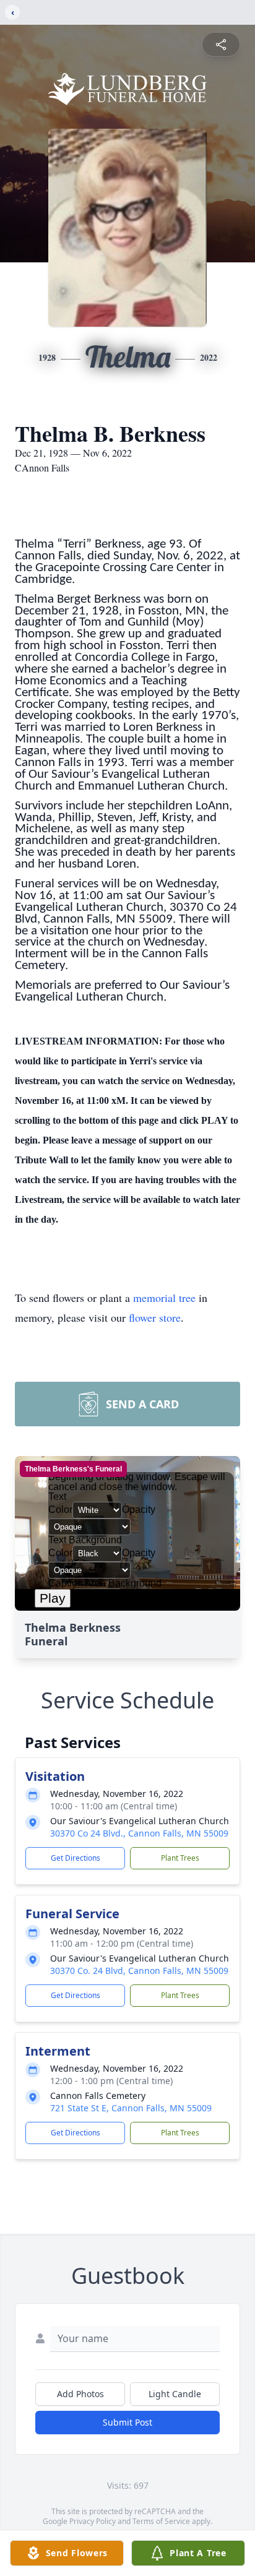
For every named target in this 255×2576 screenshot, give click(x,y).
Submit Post (127, 2422)
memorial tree (164, 1298)
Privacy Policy (93, 2521)
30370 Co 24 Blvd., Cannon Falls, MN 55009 (139, 1833)
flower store (155, 1317)
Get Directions (76, 1858)
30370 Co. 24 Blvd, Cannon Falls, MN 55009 (139, 1971)
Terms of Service (161, 2521)
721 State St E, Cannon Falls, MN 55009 (131, 2108)
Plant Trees (180, 1858)
